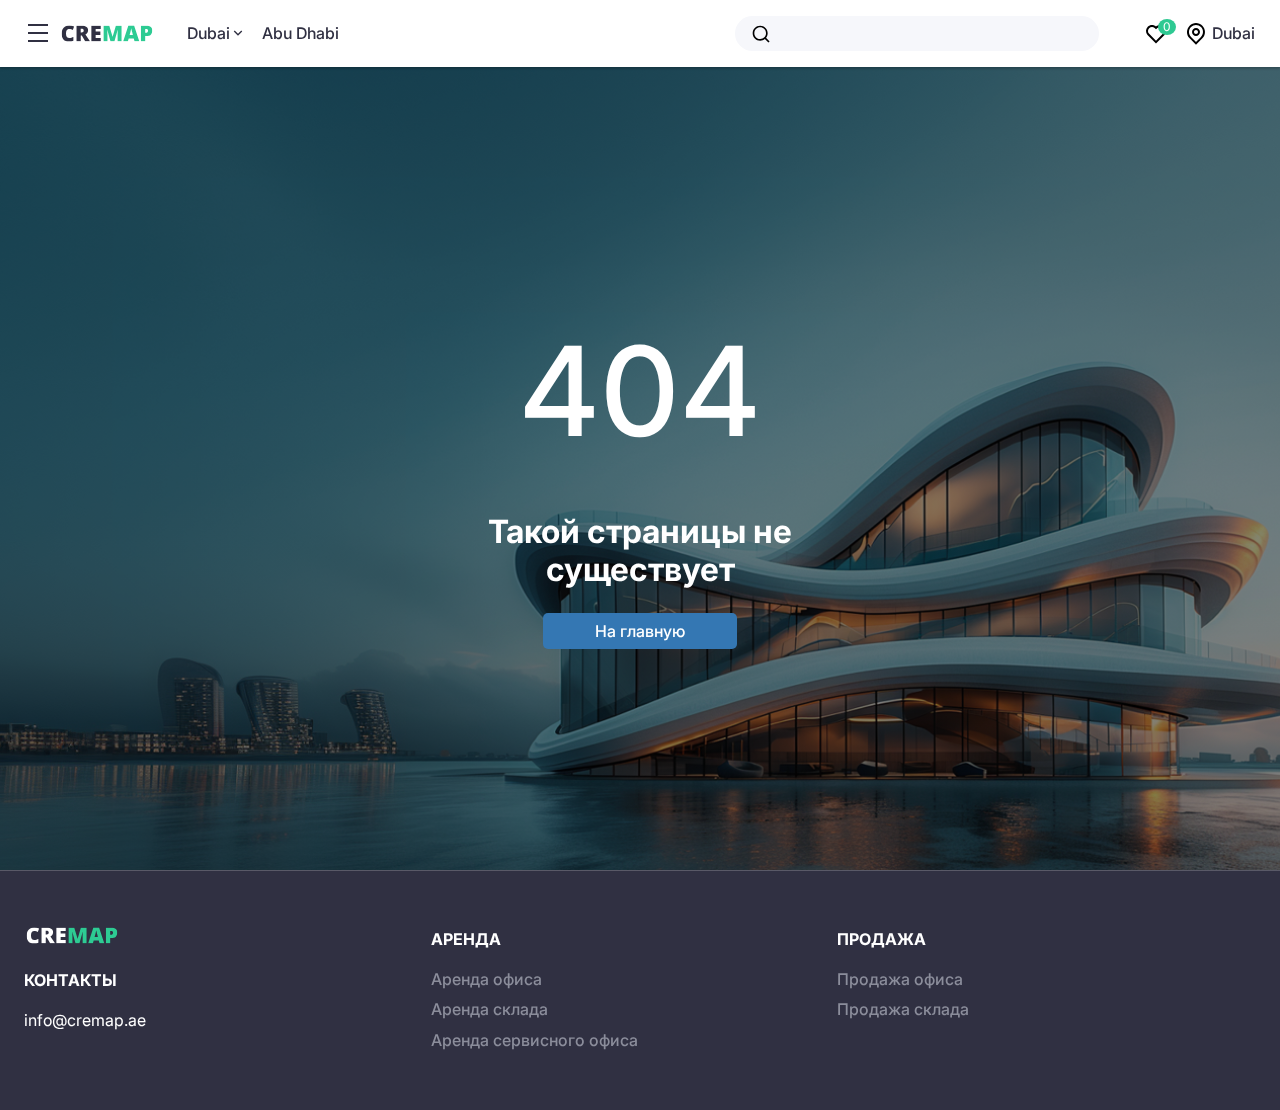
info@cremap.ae (85, 1020)
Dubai (208, 33)
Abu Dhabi (300, 33)
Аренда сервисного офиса (534, 1040)
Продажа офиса (900, 979)
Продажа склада (903, 1009)
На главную (640, 631)
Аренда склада (489, 1009)
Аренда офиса (486, 979)
